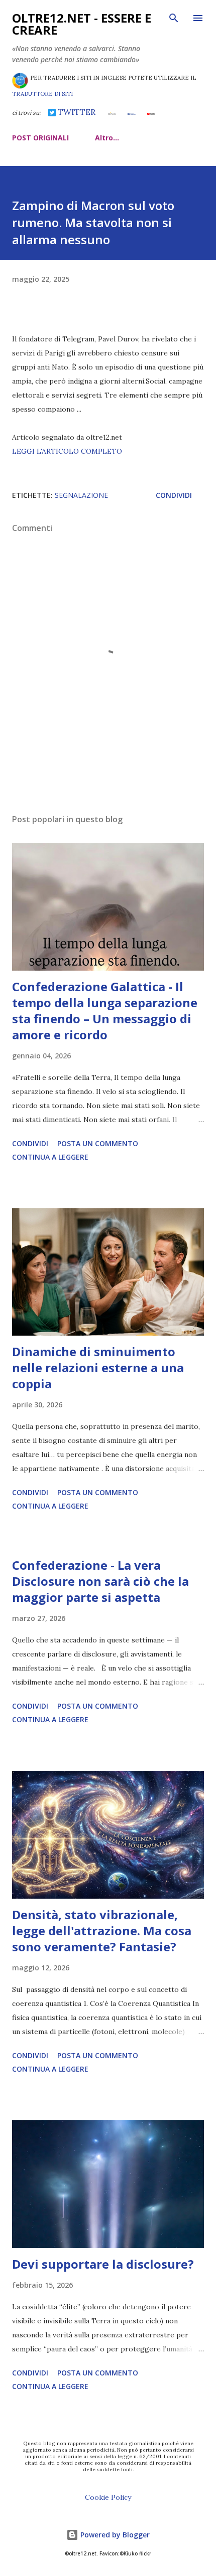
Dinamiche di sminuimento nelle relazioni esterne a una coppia (98, 1367)
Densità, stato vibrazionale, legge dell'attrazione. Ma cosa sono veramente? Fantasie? (102, 1930)
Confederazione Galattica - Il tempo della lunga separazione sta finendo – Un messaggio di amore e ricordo (105, 1010)
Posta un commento (98, 1143)
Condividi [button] (174, 495)
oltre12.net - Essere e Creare (82, 24)
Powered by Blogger (114, 2535)
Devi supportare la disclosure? (103, 2264)
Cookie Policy (108, 2497)
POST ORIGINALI (40, 138)
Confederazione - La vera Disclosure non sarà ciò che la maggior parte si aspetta (100, 1581)
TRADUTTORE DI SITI (42, 94)
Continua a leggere (50, 1157)
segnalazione (81, 495)
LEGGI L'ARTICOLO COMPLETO (67, 451)
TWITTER (76, 112)
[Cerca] (174, 18)
